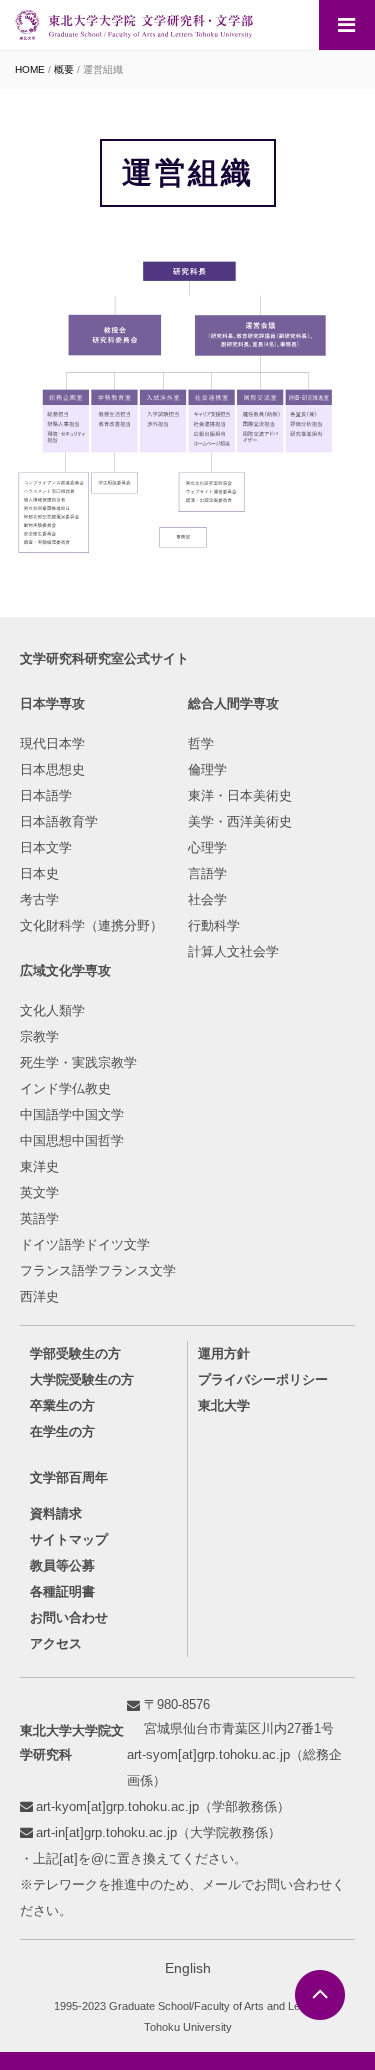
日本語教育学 (59, 821)
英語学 (39, 1218)
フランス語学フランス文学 (98, 1270)
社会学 (207, 899)
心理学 (207, 847)
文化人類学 (52, 1010)
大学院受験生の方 (82, 1379)
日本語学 (46, 795)
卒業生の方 (62, 1405)
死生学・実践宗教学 (78, 1062)
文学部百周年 (69, 1477)
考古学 (39, 899)
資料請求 (56, 1513)
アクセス (56, 1643)
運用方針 (224, 1353)
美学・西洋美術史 (240, 821)
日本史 (39, 873)
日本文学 (46, 847)
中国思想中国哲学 (72, 1140)
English (188, 1968)
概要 (64, 69)
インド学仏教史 (65, 1088)
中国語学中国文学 (72, 1114)
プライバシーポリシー (263, 1379)
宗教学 (39, 1036)
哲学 (201, 743)
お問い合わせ (69, 1617)
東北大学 (224, 1405)
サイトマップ (69, 1539)
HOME (30, 69)
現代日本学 (52, 743)
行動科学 (214, 925)
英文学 (39, 1192)
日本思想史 (52, 769)
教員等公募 (62, 1565)
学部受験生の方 (75, 1353)
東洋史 (39, 1166)
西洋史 (39, 1296)
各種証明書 (62, 1591)
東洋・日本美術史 (240, 795)
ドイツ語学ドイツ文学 (85, 1244)
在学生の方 (62, 1431)
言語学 (207, 873)
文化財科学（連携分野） (91, 925)
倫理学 (207, 769)
